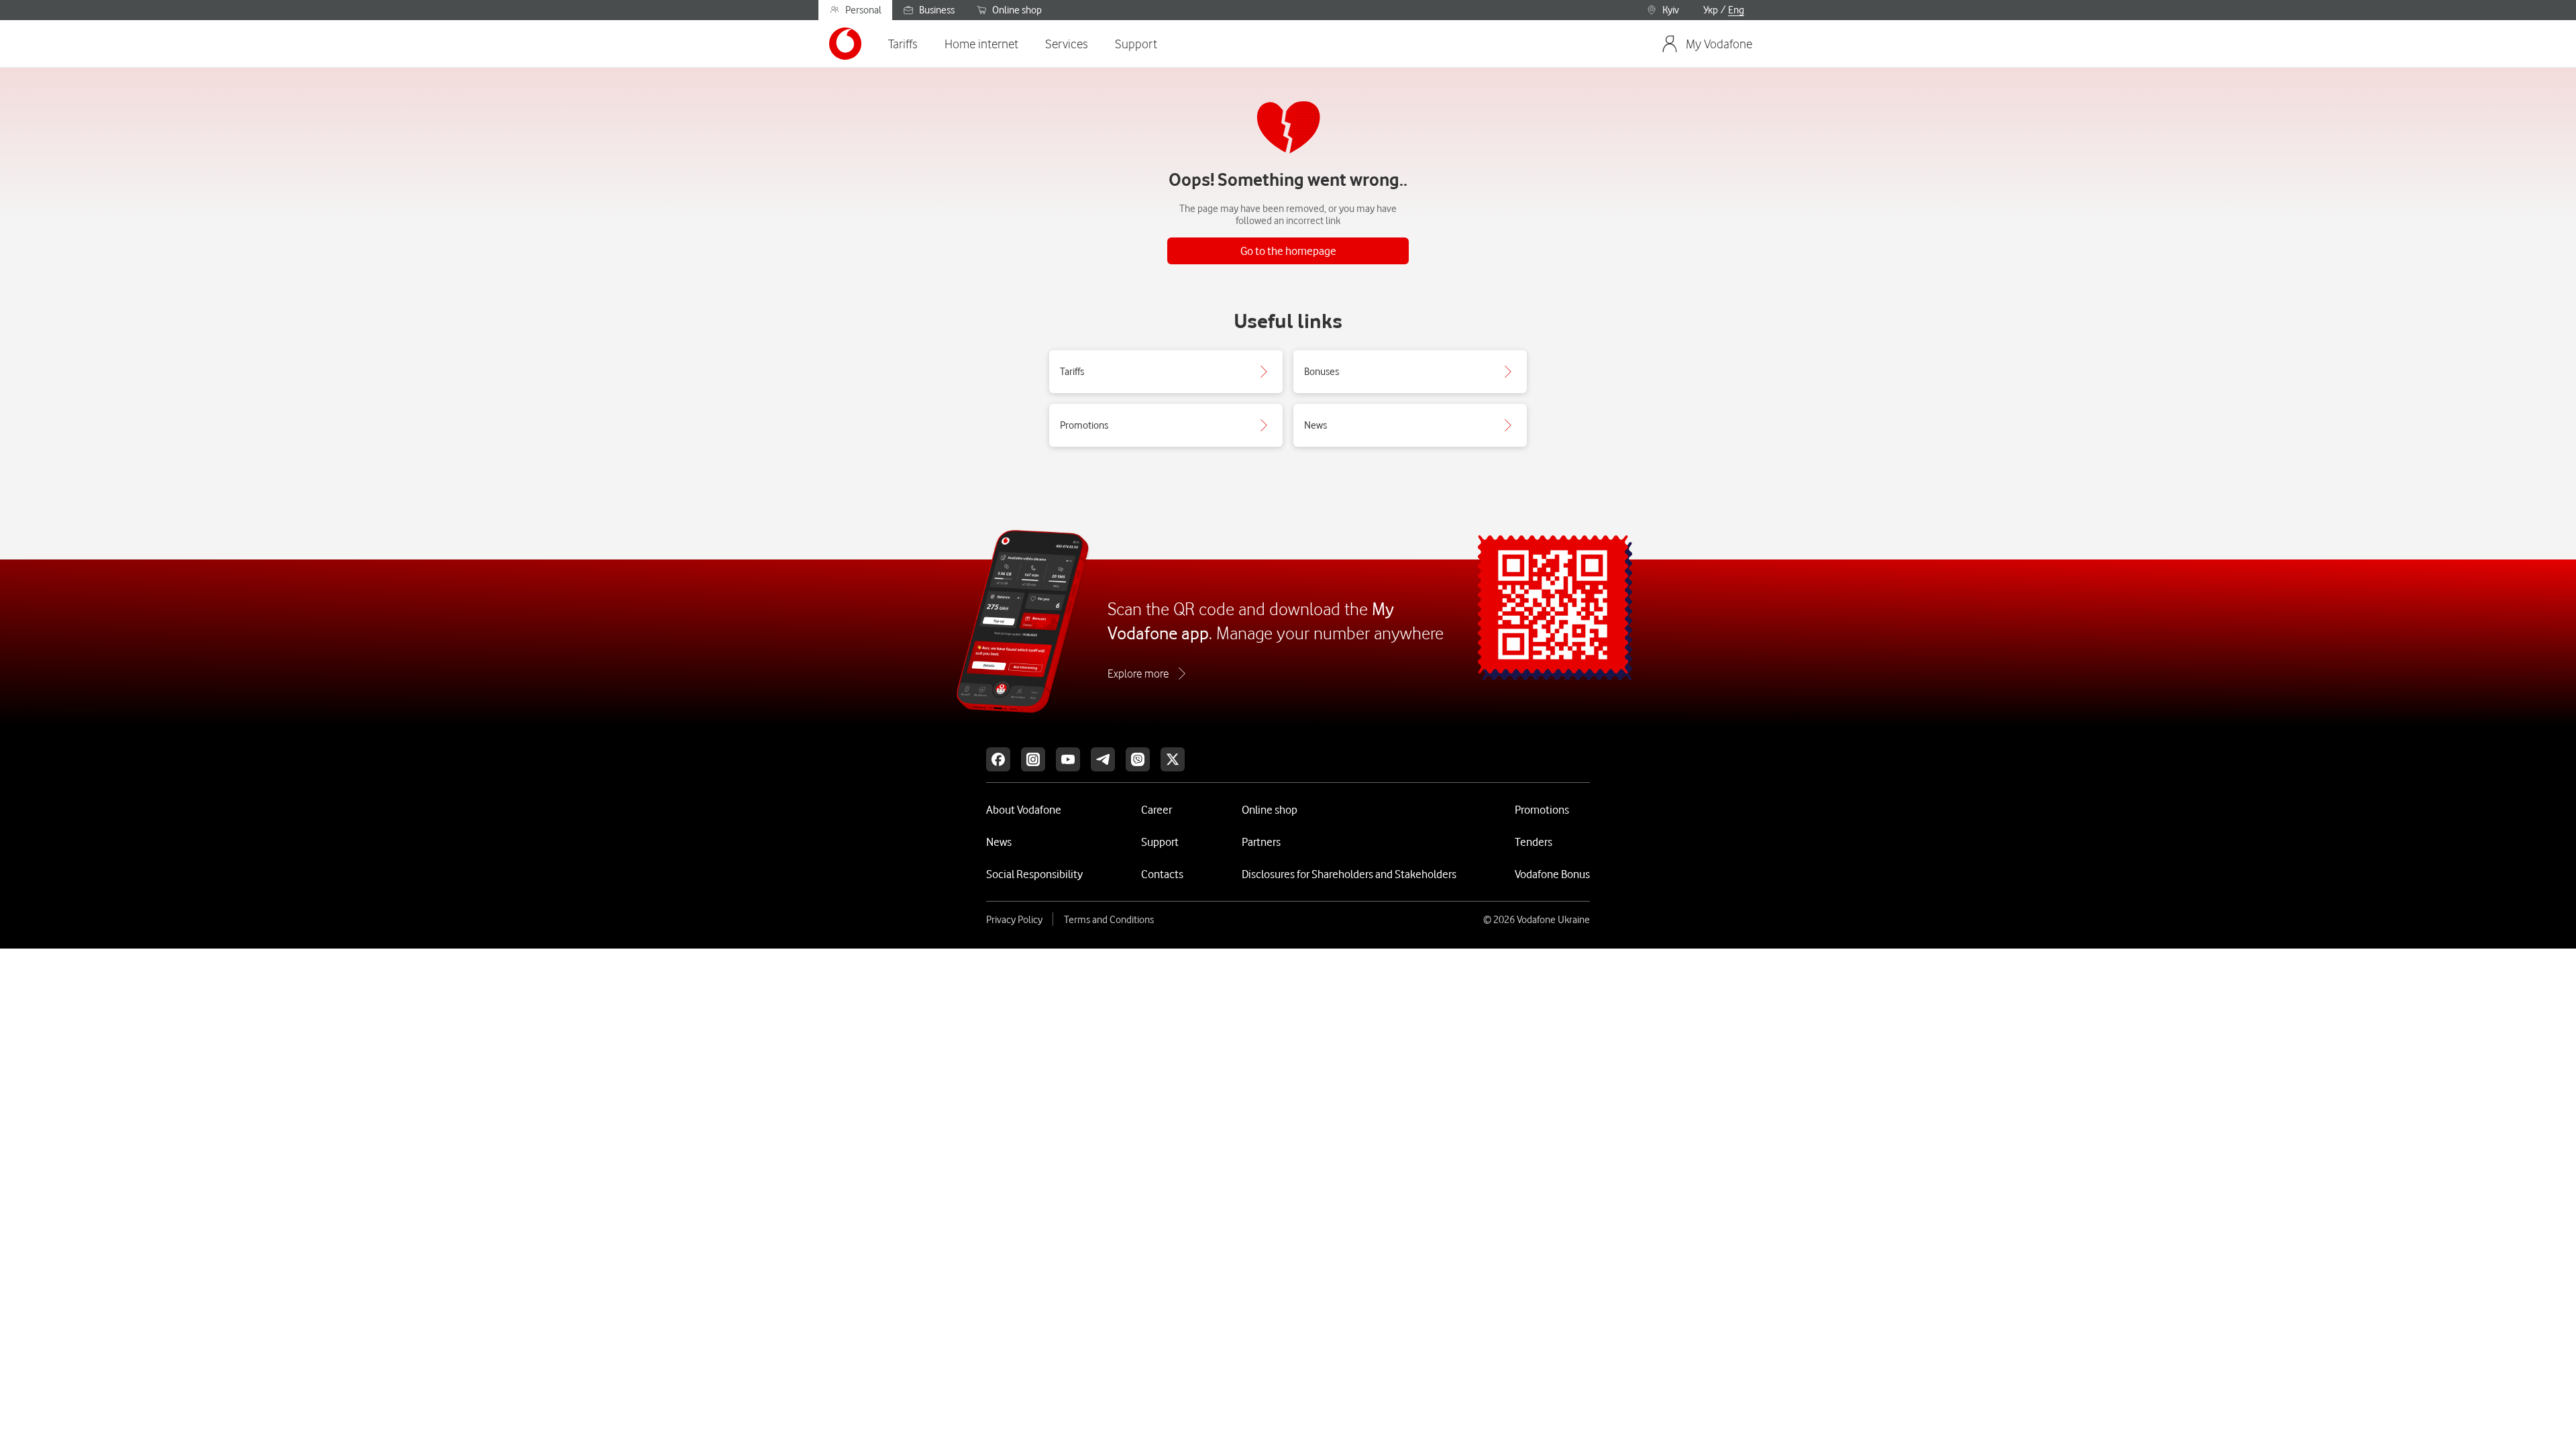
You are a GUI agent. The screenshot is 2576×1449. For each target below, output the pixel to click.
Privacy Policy (1014, 920)
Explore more (1138, 674)
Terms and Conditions (1109, 920)
